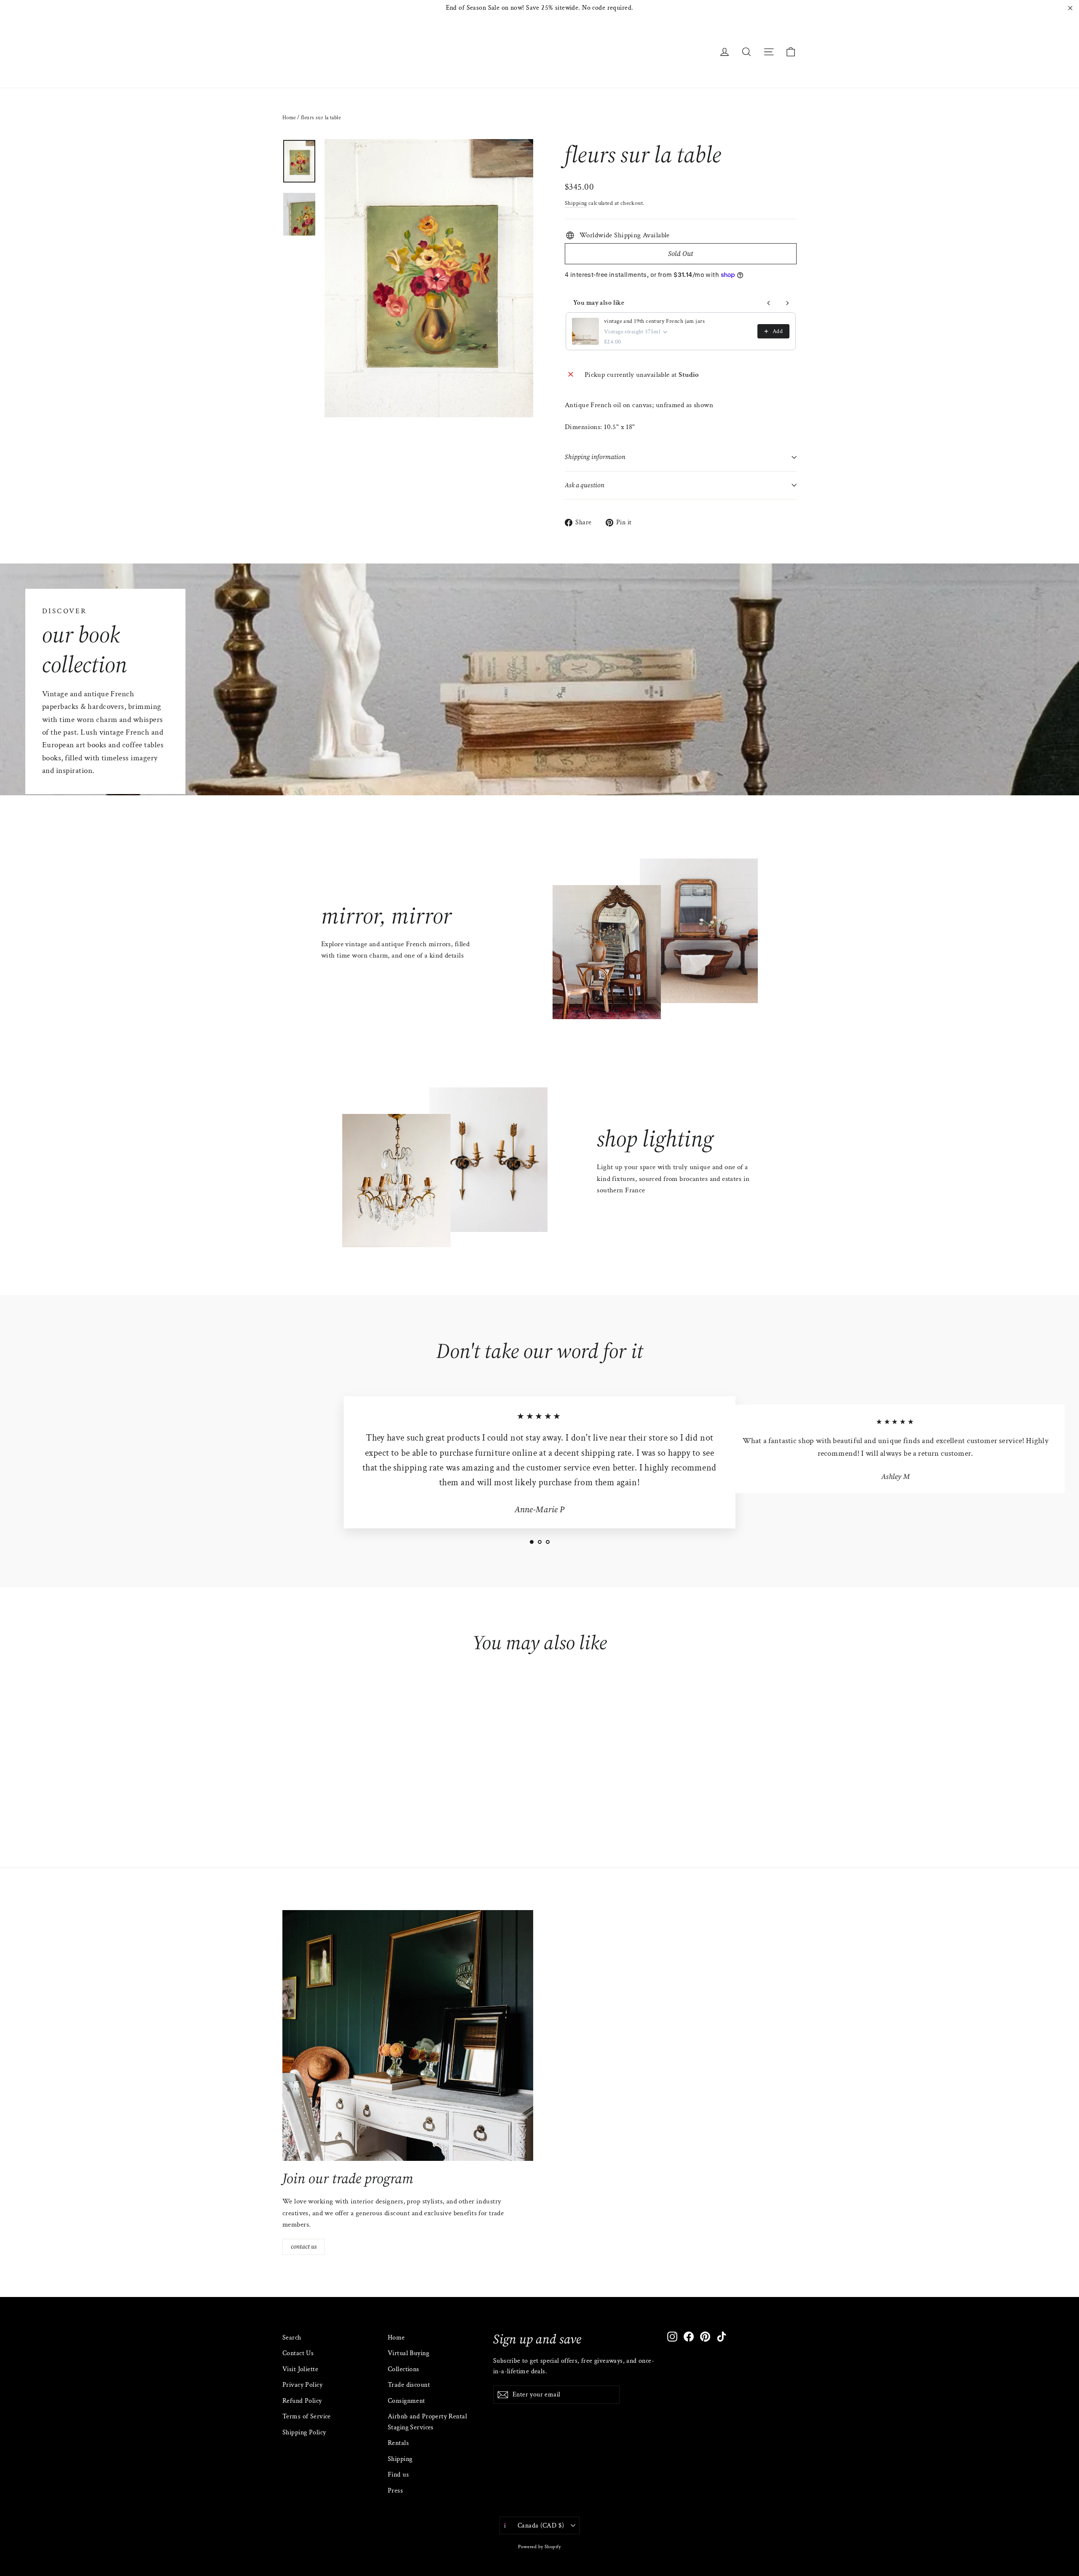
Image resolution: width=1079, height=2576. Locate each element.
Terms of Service (307, 2416)
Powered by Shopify (539, 2547)
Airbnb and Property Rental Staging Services (427, 2422)
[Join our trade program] (408, 2035)
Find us (398, 2475)
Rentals (398, 2443)
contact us (304, 2246)
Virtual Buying (408, 2353)
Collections (404, 2369)
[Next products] (787, 303)
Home (289, 118)
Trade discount (409, 2385)
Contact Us (298, 2353)
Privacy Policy (302, 2385)
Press (395, 2491)
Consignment (407, 2401)
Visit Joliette (300, 2369)
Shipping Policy (304, 2432)
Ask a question (585, 485)
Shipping (576, 203)
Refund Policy (302, 2401)
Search (292, 2338)
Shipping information (595, 457)
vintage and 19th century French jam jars (654, 321)
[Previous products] (769, 303)
